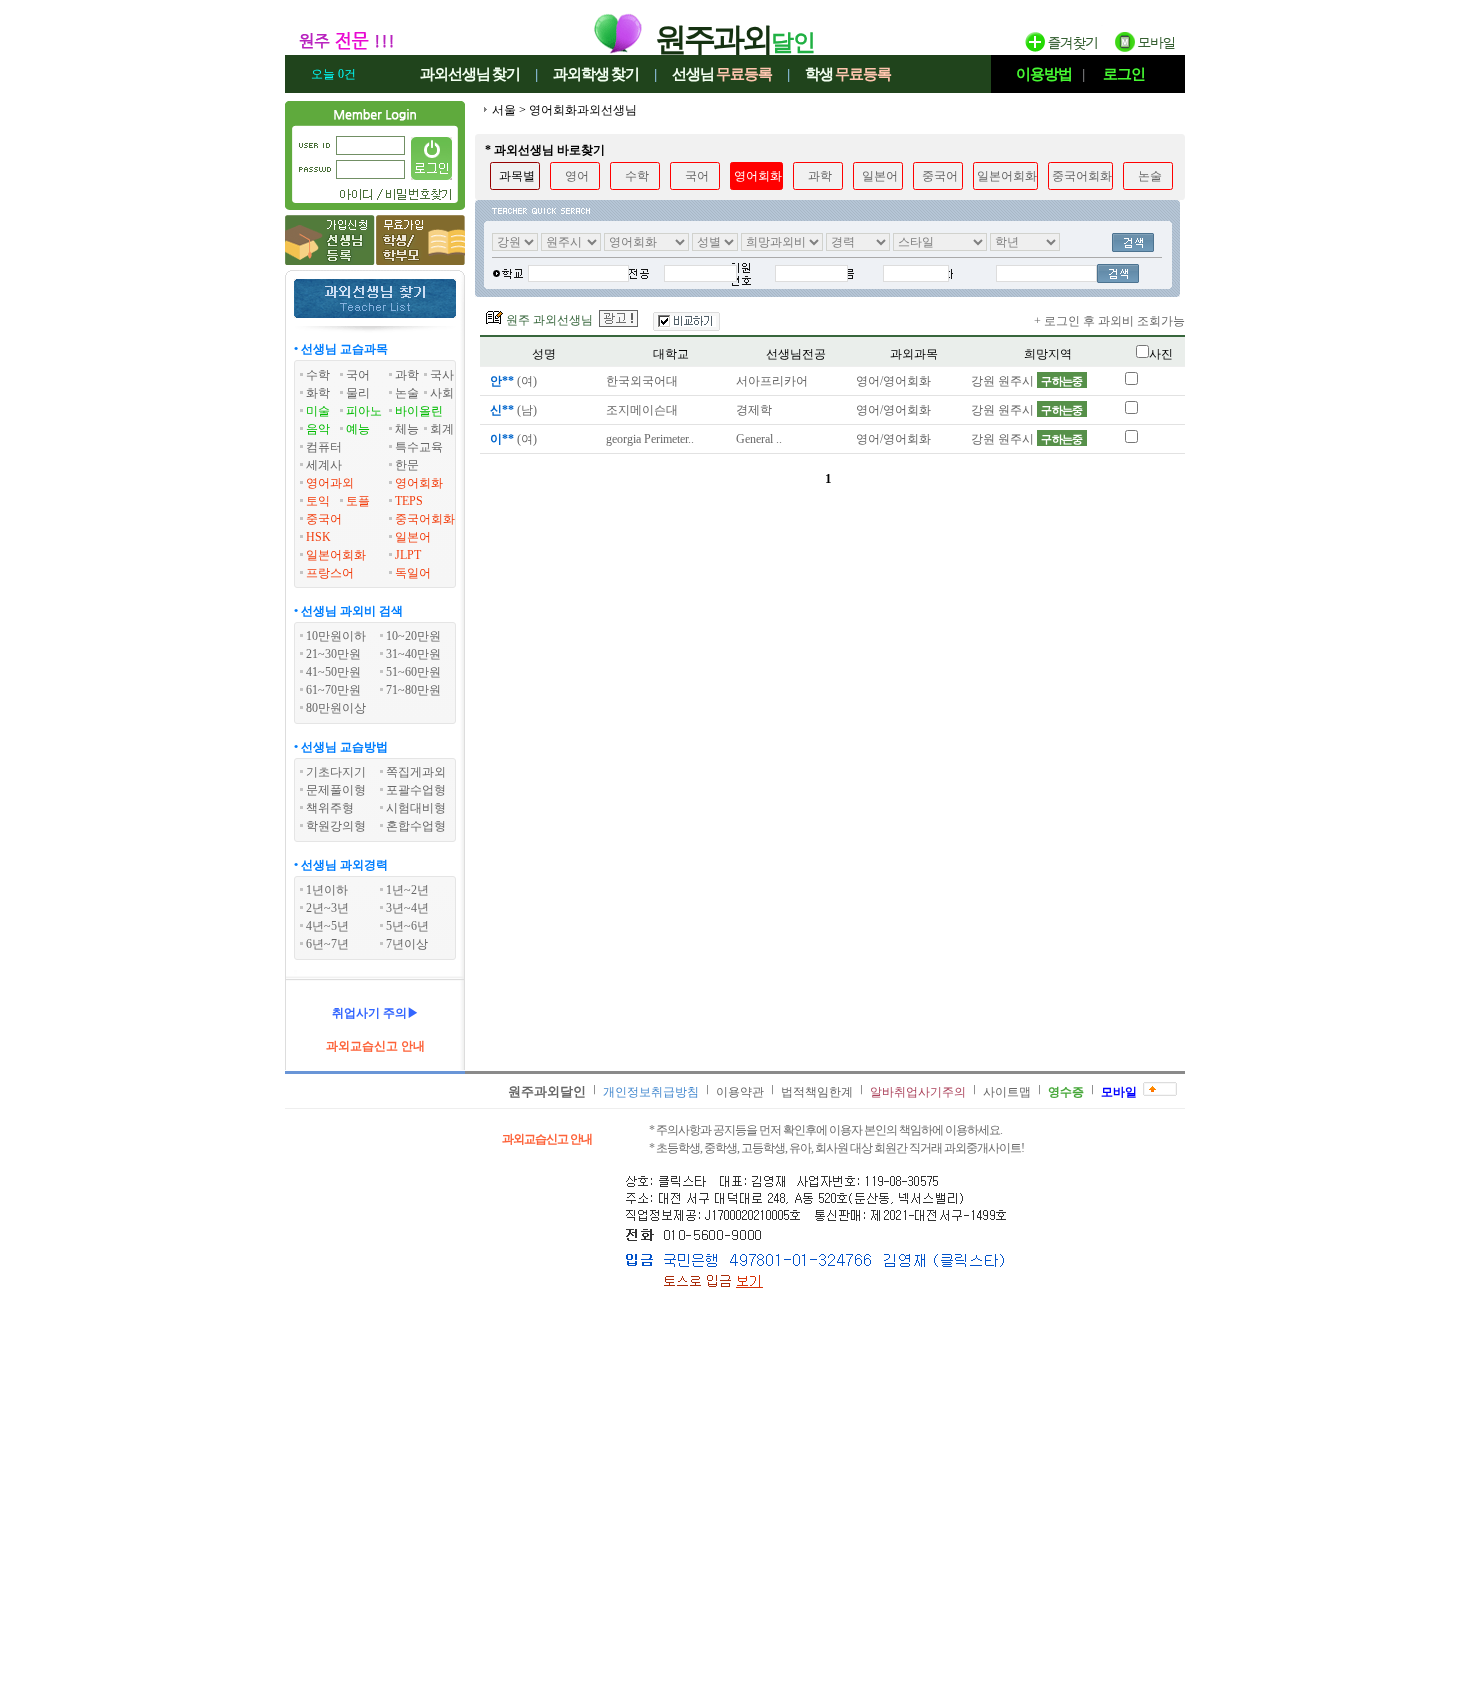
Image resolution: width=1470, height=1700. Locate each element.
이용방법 (1044, 74)
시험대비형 (416, 808)
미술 (318, 411)
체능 (407, 429)
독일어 (413, 573)
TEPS (409, 501)
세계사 (324, 465)
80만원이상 (336, 708)
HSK (318, 537)
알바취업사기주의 (918, 1092)
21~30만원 (333, 654)
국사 (442, 375)
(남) (513, 410)
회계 (442, 429)
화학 (318, 393)
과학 (407, 375)
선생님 (722, 74)
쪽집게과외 (416, 772)
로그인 (1124, 74)
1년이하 (327, 890)
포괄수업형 (416, 790)
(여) (513, 381)
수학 (318, 375)
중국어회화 (425, 519)
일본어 (413, 537)
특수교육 (419, 447)
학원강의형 (336, 826)
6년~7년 (327, 944)
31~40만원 (413, 654)
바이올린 (419, 411)
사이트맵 (1007, 1092)
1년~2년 (407, 890)
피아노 (364, 411)
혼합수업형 (416, 826)
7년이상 (407, 944)
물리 (358, 393)
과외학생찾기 (596, 74)
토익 (318, 501)
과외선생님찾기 (470, 74)
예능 (358, 429)
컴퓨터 (324, 447)
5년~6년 (407, 926)
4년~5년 (327, 926)
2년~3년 (327, 908)
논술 (407, 393)
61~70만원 (333, 690)
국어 (358, 375)
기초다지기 (336, 772)
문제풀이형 (336, 790)
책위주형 (330, 808)
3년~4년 (407, 908)
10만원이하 (336, 636)
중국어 (324, 519)
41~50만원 (333, 672)
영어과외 (330, 483)
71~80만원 (413, 690)
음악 (318, 429)
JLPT (408, 555)
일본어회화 (336, 555)
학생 (848, 74)
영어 (577, 176)
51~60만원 (413, 672)
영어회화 (419, 483)
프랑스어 (330, 573)
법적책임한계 (817, 1092)
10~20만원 (413, 636)
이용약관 (740, 1092)
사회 (442, 393)
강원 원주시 (1027, 381)
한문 (407, 465)
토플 (358, 501)
